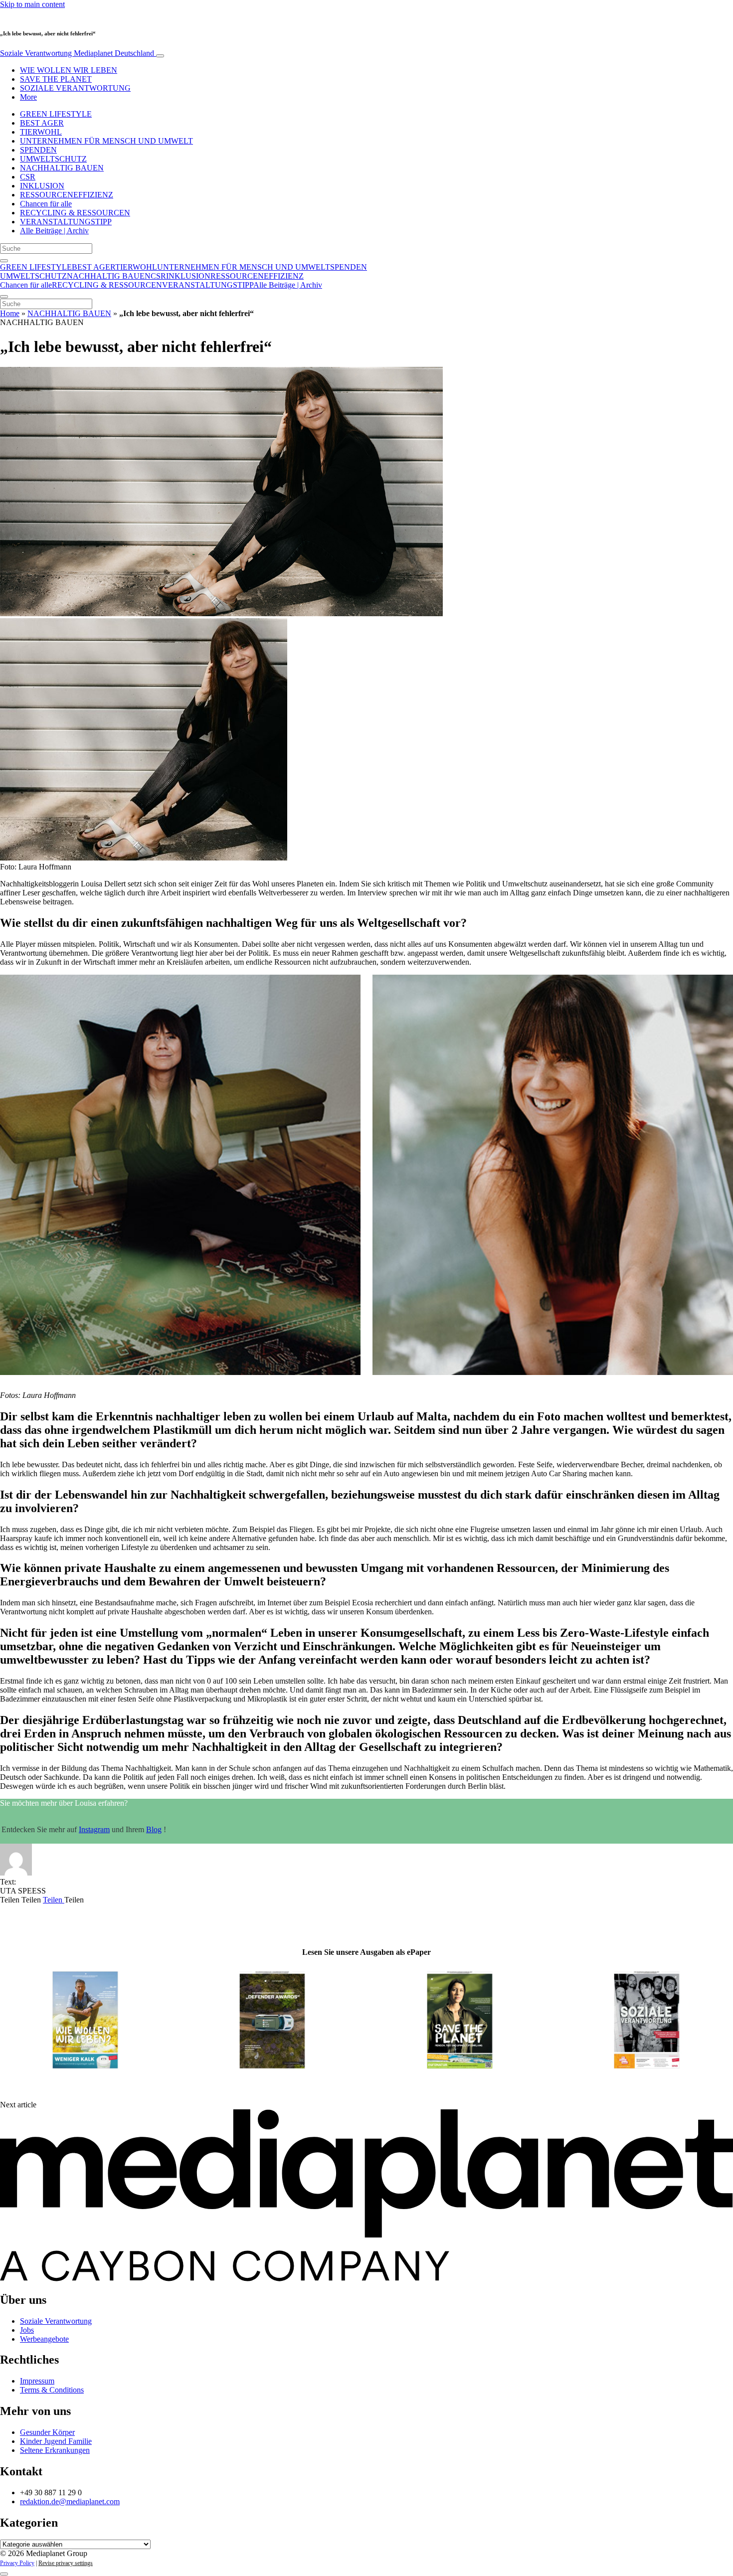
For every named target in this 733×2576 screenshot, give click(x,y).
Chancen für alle (46, 204)
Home (10, 313)
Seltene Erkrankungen (55, 2450)
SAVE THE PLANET (56, 79)
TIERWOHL (41, 132)
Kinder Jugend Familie (56, 2441)
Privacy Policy (17, 2563)
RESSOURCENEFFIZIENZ (67, 195)
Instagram (94, 1829)
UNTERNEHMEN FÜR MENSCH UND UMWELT (106, 141)
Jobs (27, 2330)
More (28, 97)
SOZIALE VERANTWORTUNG (75, 88)
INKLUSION (42, 186)
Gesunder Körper (47, 2432)
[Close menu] (4, 297)
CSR (28, 177)
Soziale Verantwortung (77, 53)
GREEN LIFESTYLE (56, 114)
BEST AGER (42, 123)
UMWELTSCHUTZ (53, 159)
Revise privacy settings (66, 2563)
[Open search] (4, 261)
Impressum (37, 2381)
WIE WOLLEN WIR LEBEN (69, 70)
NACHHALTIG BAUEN (62, 168)
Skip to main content (32, 4)
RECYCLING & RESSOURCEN (75, 213)
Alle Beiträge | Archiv (54, 231)
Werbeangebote (44, 2339)
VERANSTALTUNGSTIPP (66, 222)
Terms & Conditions (52, 2390)
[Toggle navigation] (160, 56)
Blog (154, 1829)
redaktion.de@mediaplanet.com (70, 2501)
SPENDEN (38, 150)
